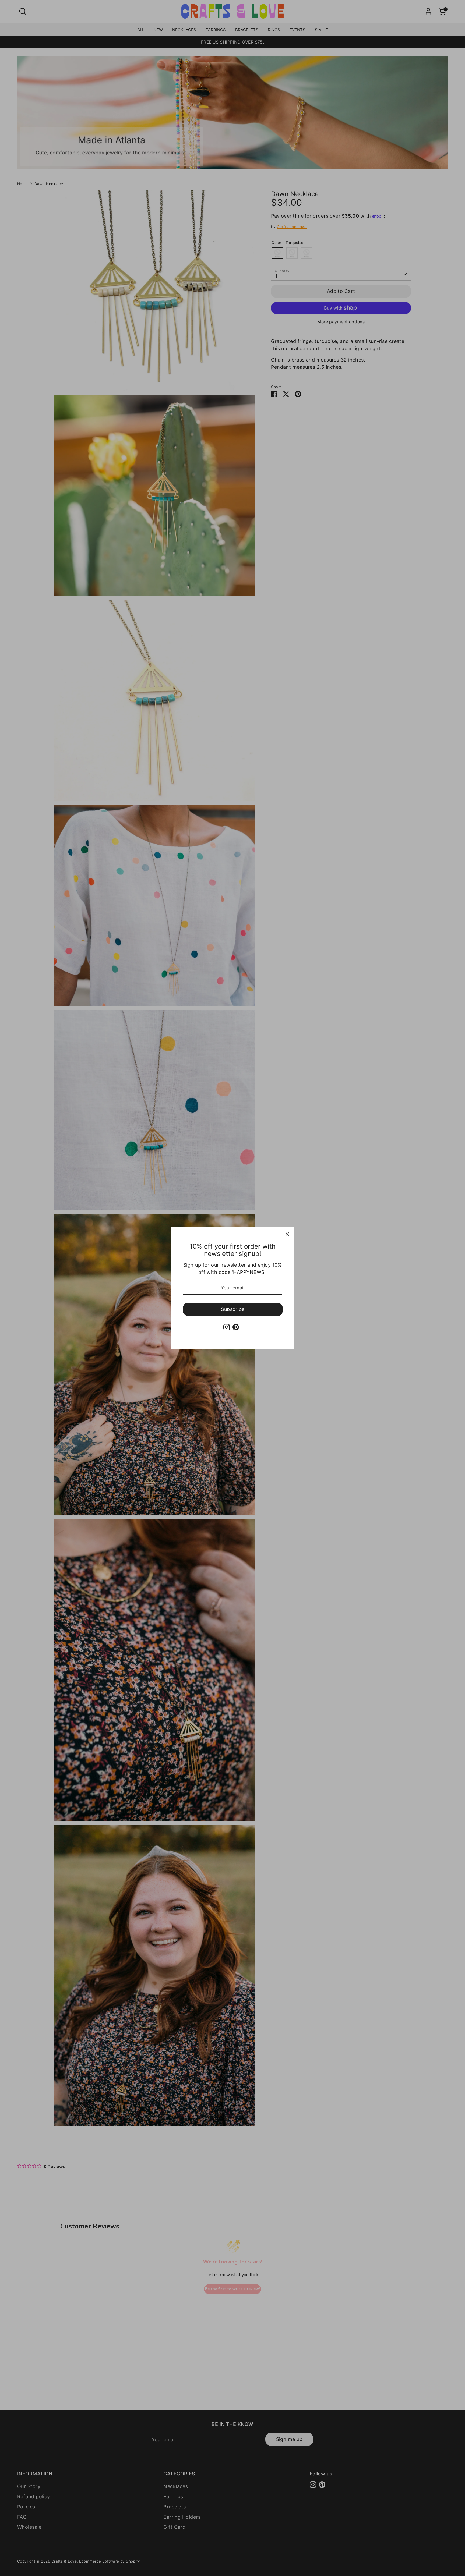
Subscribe (233, 1309)
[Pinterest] (236, 1327)
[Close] (287, 1234)
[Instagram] (227, 1327)
